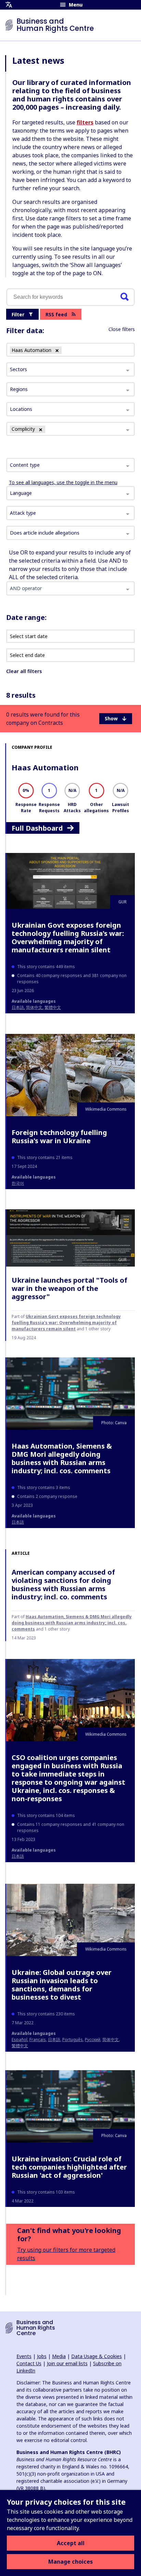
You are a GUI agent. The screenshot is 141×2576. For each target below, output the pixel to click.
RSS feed (56, 314)
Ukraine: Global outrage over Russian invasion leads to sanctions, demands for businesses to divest (62, 1985)
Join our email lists (67, 2363)
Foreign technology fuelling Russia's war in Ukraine (59, 1137)
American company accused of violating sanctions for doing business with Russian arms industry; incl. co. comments (63, 1584)
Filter (18, 314)
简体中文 (34, 1007)
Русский (93, 2040)
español (20, 2040)
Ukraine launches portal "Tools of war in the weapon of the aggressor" (69, 1288)
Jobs (42, 2356)
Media (59, 2356)
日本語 (18, 1007)
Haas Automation (45, 767)
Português (73, 2040)
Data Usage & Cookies (97, 2356)
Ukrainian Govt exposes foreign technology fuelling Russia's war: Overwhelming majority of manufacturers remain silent (68, 937)
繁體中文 (53, 1007)
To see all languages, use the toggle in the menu (63, 482)
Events (24, 2356)
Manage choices (70, 2562)
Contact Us (29, 2363)
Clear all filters (24, 671)
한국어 (18, 1183)
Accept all (71, 2543)
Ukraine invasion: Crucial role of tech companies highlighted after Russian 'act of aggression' (69, 2167)
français (38, 2040)
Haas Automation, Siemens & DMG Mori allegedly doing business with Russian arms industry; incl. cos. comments (62, 1458)
